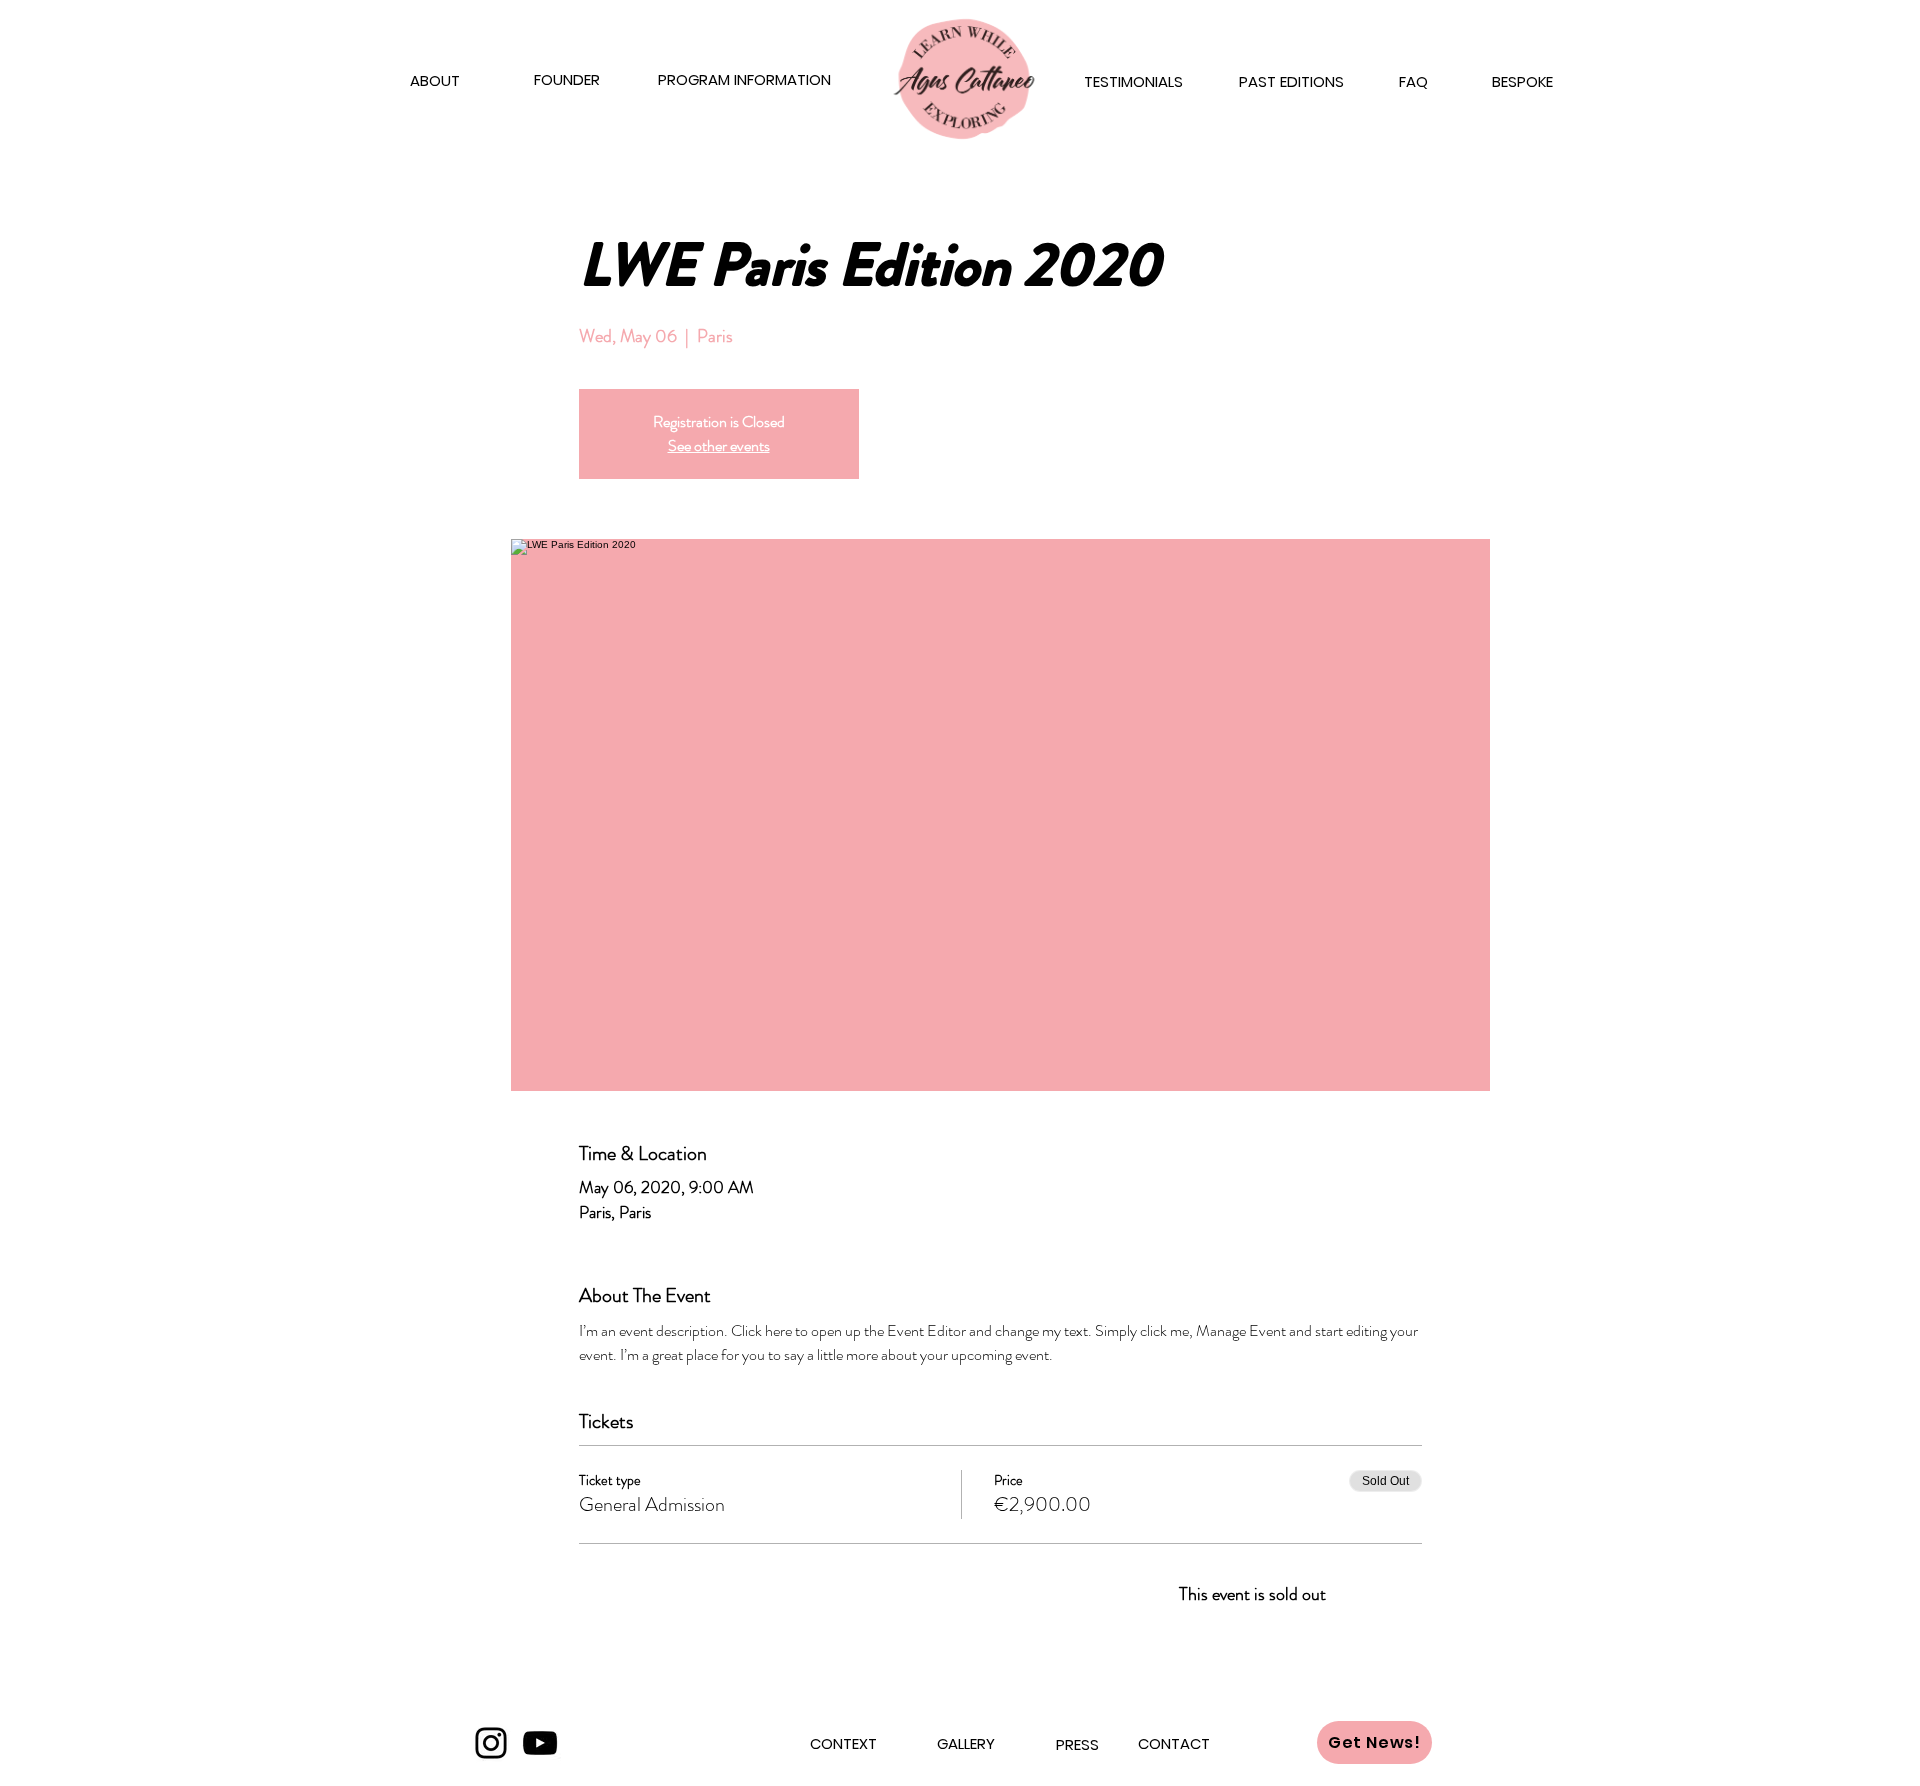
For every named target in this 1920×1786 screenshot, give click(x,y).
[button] (1133, 82)
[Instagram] (491, 1743)
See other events (719, 445)
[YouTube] (540, 1743)
